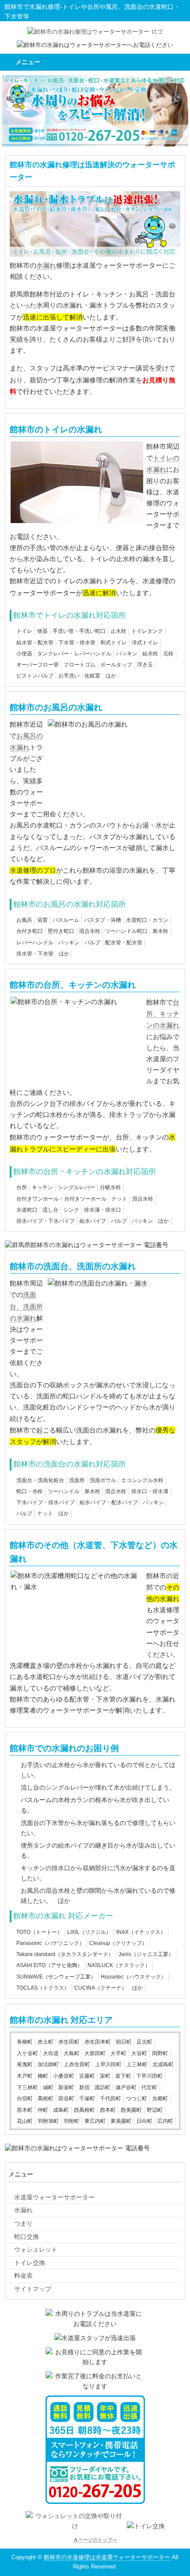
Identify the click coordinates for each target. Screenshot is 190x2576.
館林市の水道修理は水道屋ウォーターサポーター (107, 2557)
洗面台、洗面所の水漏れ (26, 1306)
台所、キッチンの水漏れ (163, 1014)
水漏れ (46, 265)
